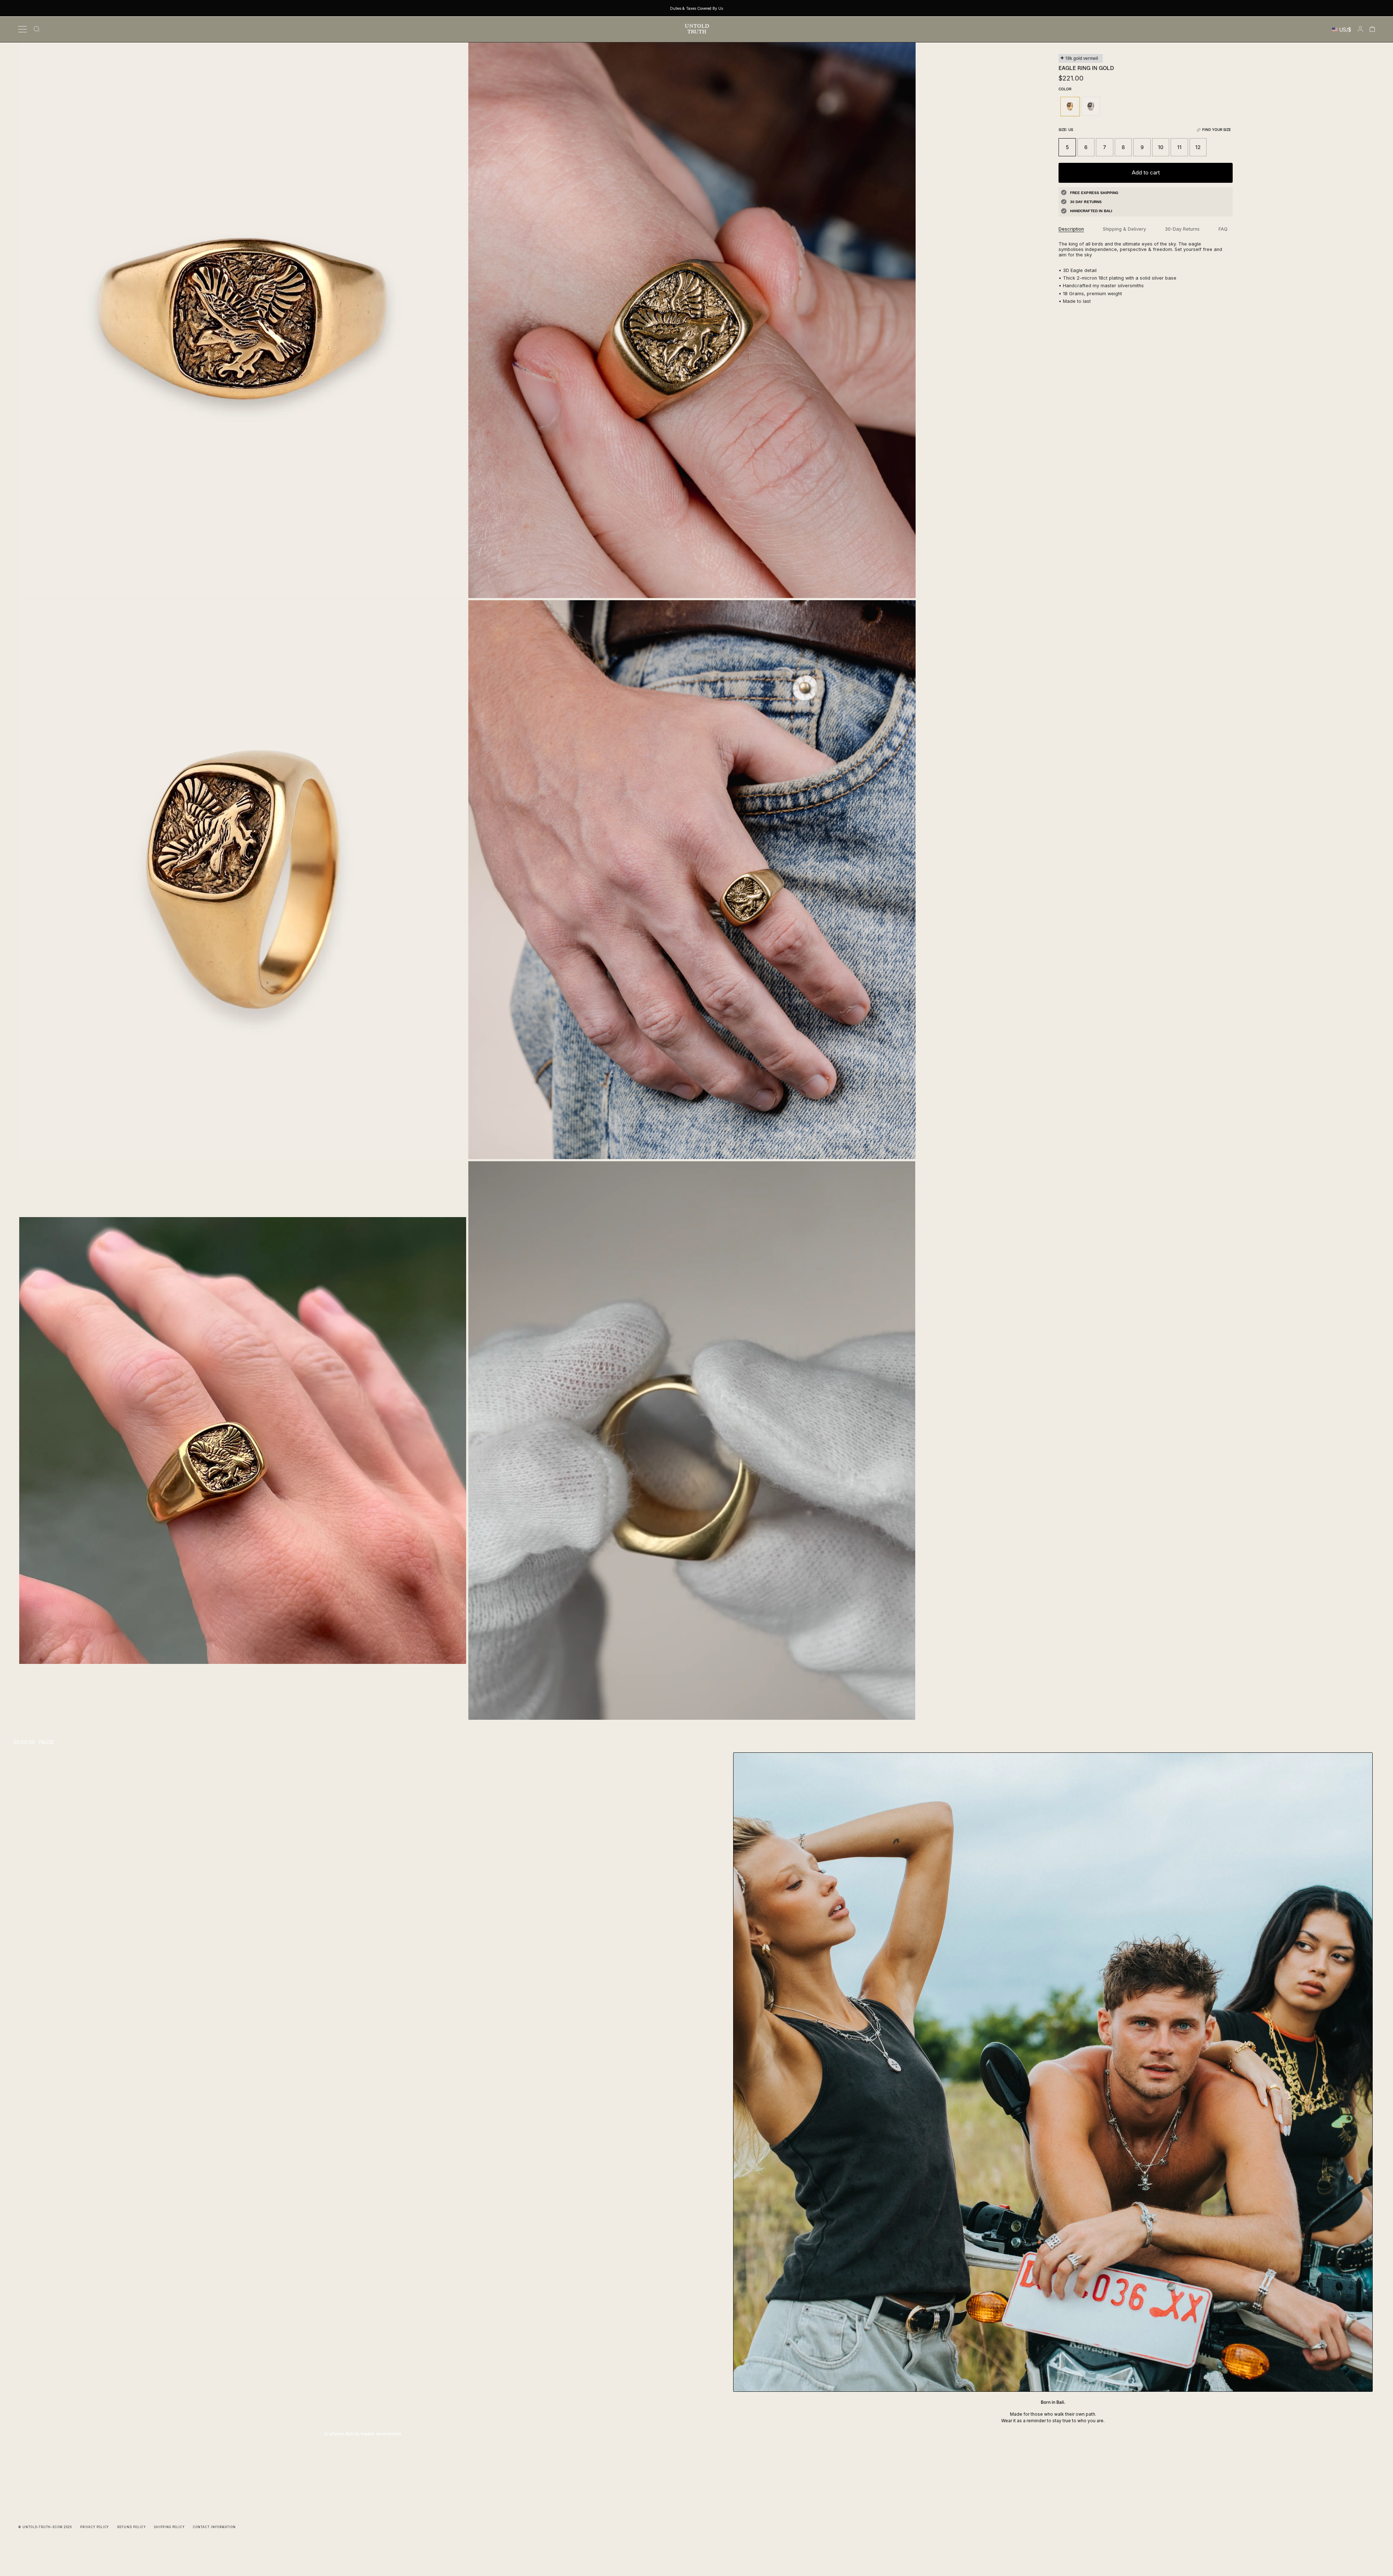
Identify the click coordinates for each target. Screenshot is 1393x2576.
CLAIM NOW (697, 1328)
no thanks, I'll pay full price (697, 1349)
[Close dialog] (1381, 12)
